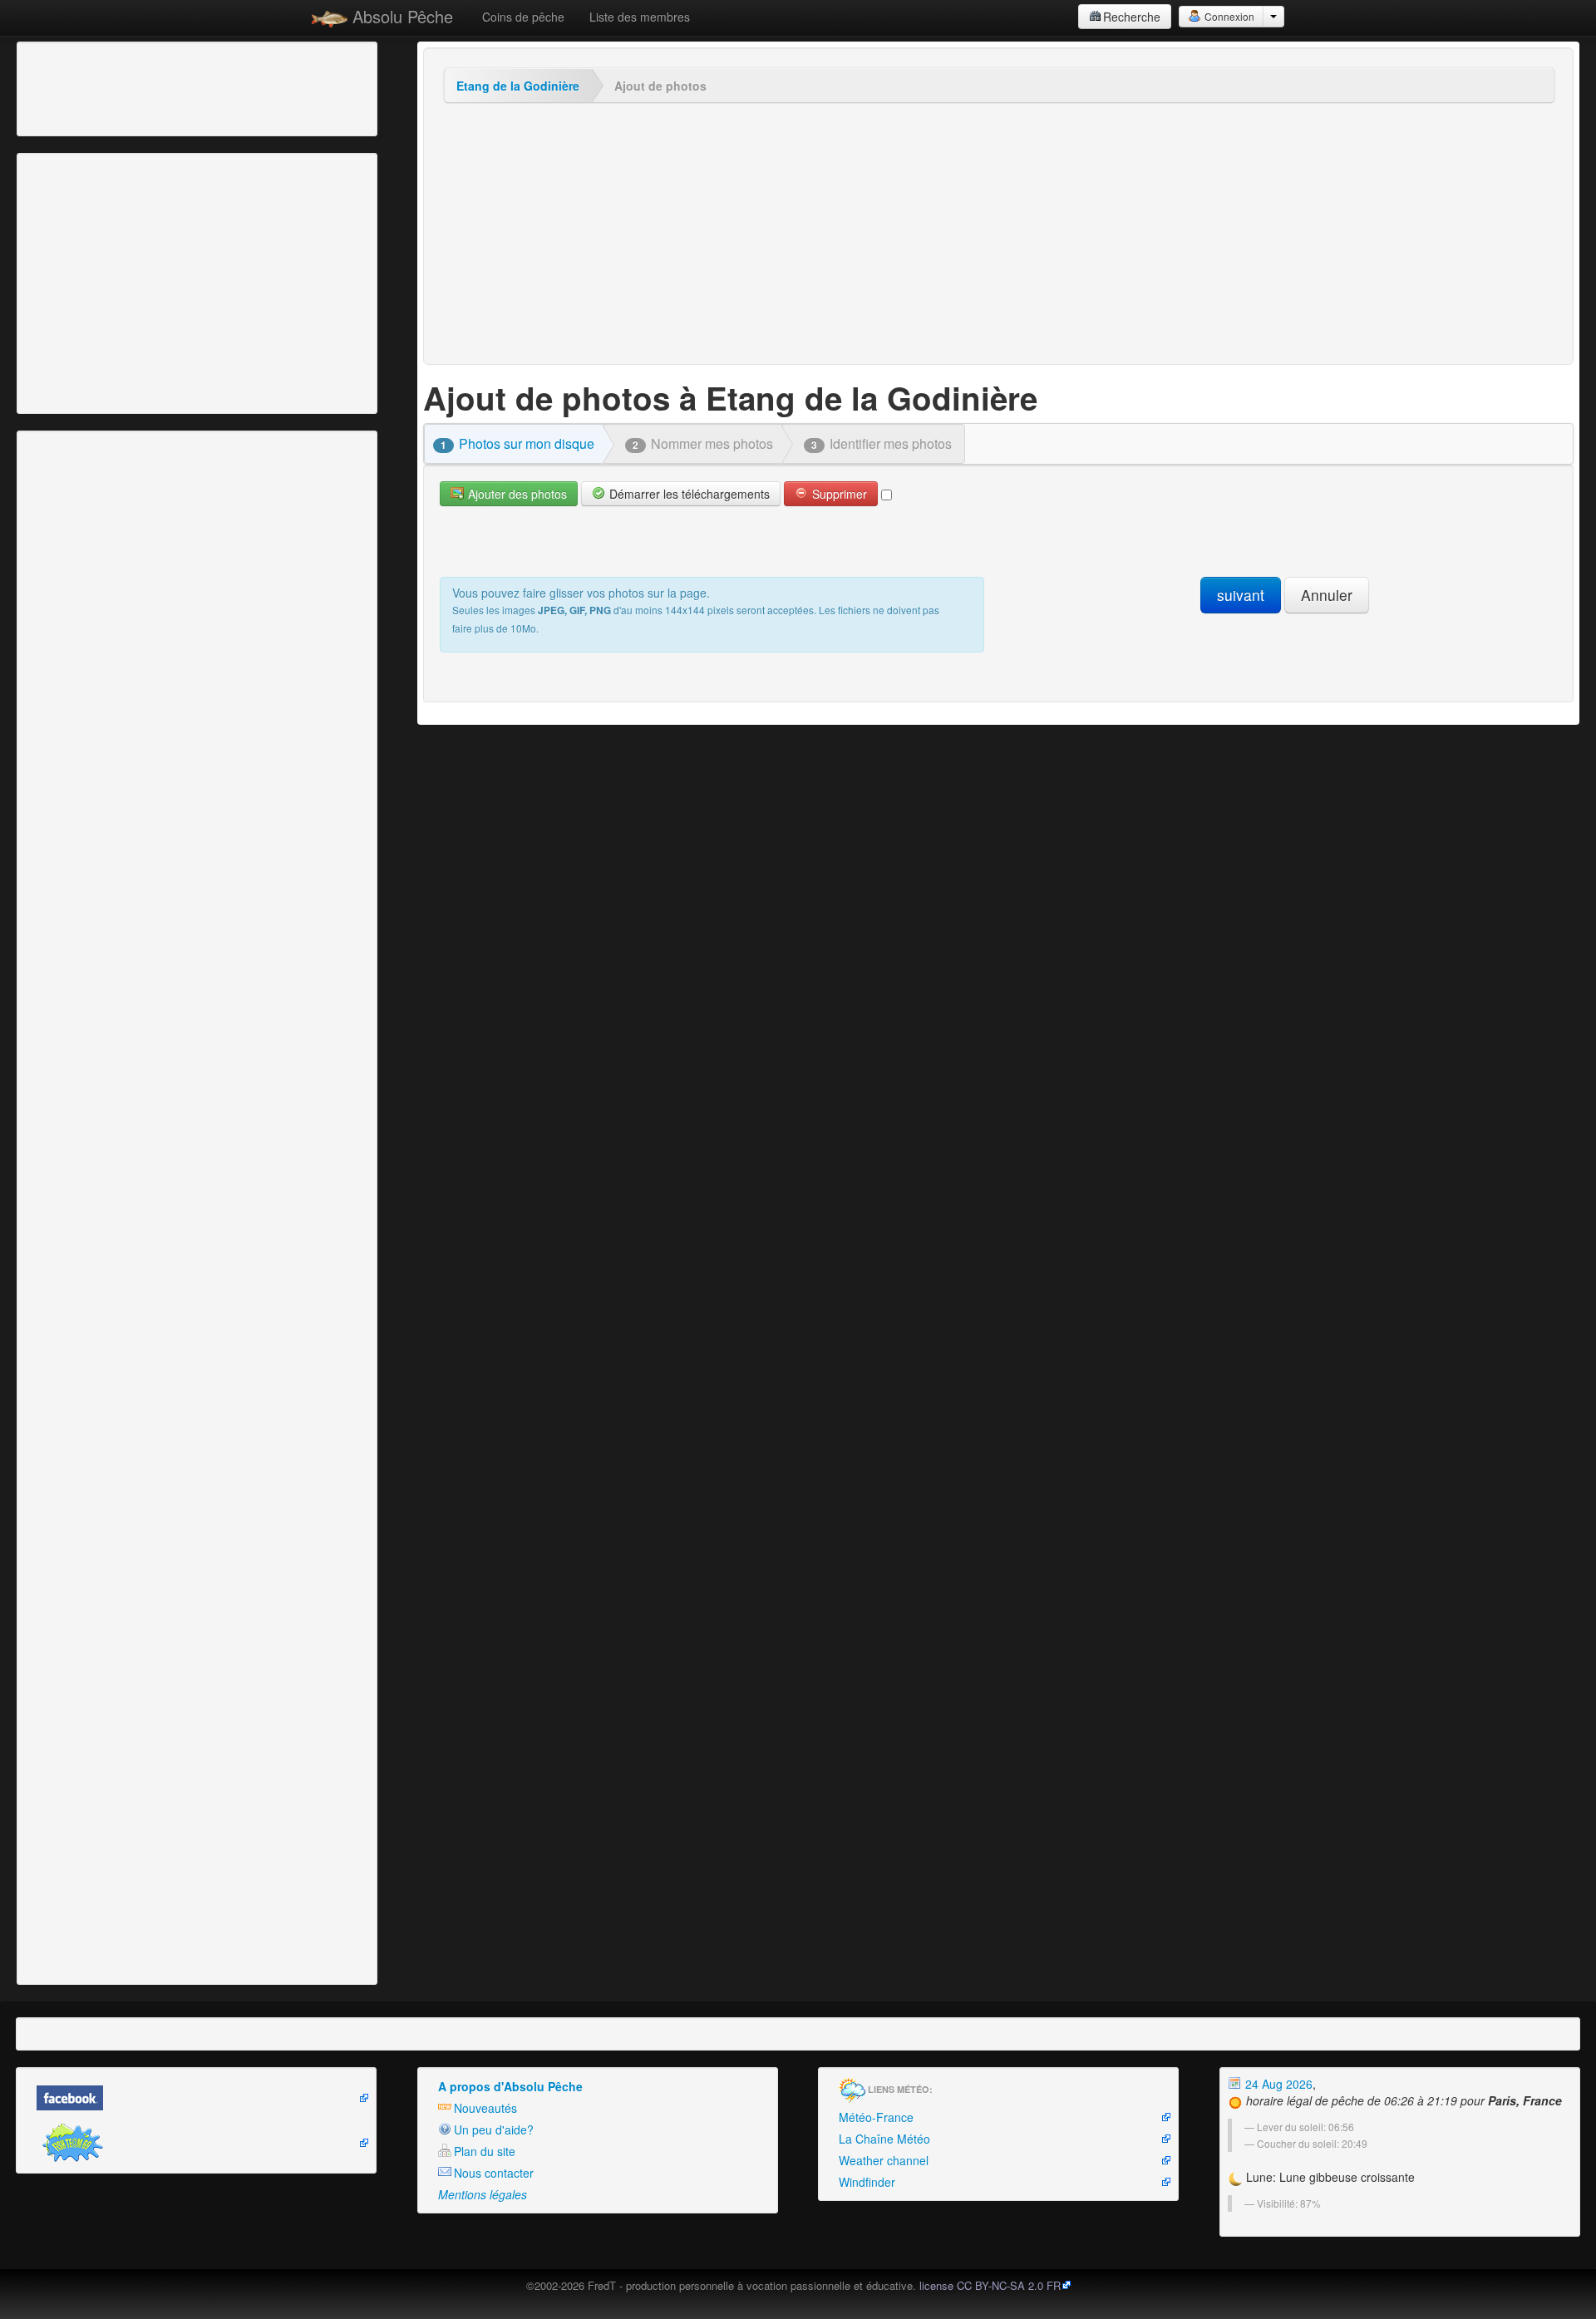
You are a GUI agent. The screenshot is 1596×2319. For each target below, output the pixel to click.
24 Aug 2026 (1277, 2084)
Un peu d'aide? (494, 2129)
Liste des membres (640, 17)
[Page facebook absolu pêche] (196, 2098)
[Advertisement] (112, 87)
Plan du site (485, 2151)
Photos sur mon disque (517, 443)
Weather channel (884, 2160)
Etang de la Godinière (518, 86)
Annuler (1327, 595)
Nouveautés (485, 2108)
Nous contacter (494, 2173)
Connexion (1228, 16)
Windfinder (867, 2182)
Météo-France (876, 2117)
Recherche (1132, 17)
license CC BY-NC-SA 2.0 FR (990, 2285)
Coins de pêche (523, 17)
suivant (1241, 595)
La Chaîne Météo (884, 2139)
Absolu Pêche (400, 16)
